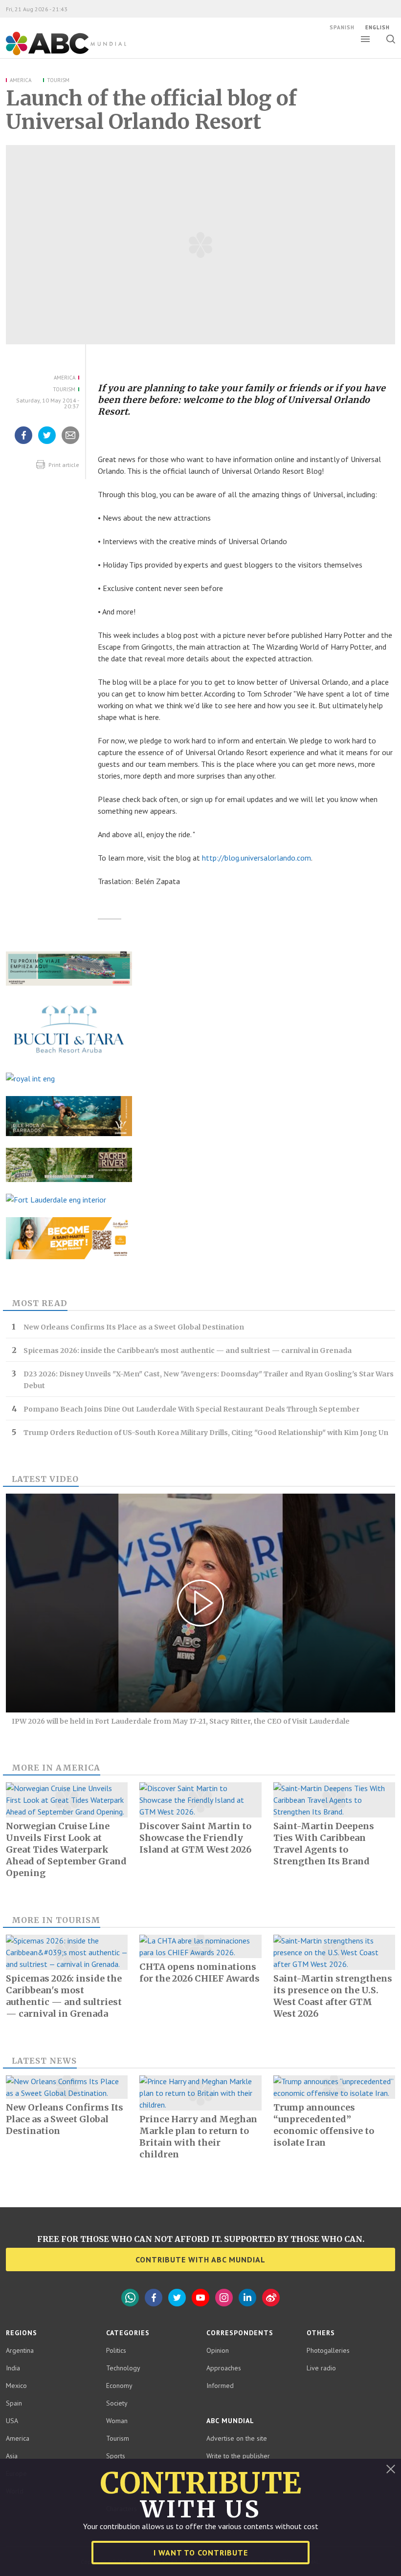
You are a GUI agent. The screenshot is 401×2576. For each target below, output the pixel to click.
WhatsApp (130, 2298)
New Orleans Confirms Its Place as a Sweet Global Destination (134, 1327)
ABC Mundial (55, 54)
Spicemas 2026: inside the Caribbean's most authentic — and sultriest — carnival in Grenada (188, 1351)
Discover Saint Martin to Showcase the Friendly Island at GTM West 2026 (195, 1838)
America (21, 80)
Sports (116, 2456)
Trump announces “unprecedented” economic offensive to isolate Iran (324, 2125)
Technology (123, 2368)
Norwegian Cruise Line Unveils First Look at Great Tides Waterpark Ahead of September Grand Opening (66, 1849)
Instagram (224, 2298)
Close (391, 2469)
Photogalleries (328, 2350)
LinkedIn (247, 2298)
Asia (12, 2456)
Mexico (16, 2386)
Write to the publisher (238, 2456)
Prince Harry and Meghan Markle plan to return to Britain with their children (198, 2137)
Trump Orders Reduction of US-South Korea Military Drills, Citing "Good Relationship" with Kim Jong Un (206, 1433)
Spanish (342, 27)
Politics (116, 2350)
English (378, 27)
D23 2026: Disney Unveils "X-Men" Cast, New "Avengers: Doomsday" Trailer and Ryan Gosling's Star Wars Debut (209, 1380)
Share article (71, 443)
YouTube (200, 2298)
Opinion (218, 2350)
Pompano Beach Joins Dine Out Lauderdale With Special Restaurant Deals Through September (191, 1409)
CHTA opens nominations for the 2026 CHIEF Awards (200, 1973)
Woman (117, 2421)
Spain (14, 2403)
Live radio (321, 2368)
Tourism (58, 80)
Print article (63, 465)
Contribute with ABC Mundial (200, 2259)
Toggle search (390, 39)
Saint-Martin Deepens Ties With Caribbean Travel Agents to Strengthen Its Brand (324, 1844)
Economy (119, 2386)
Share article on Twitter (47, 443)
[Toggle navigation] (365, 39)
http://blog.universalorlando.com (256, 858)
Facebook (154, 2298)
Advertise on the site (237, 2438)
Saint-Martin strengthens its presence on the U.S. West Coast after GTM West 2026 (333, 1996)
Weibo (271, 2298)
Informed (220, 2386)
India (13, 2368)
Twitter (177, 2298)
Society (117, 2403)
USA (12, 2421)
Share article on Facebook (23, 443)
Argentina (20, 2350)
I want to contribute (201, 2553)
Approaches (224, 2368)
